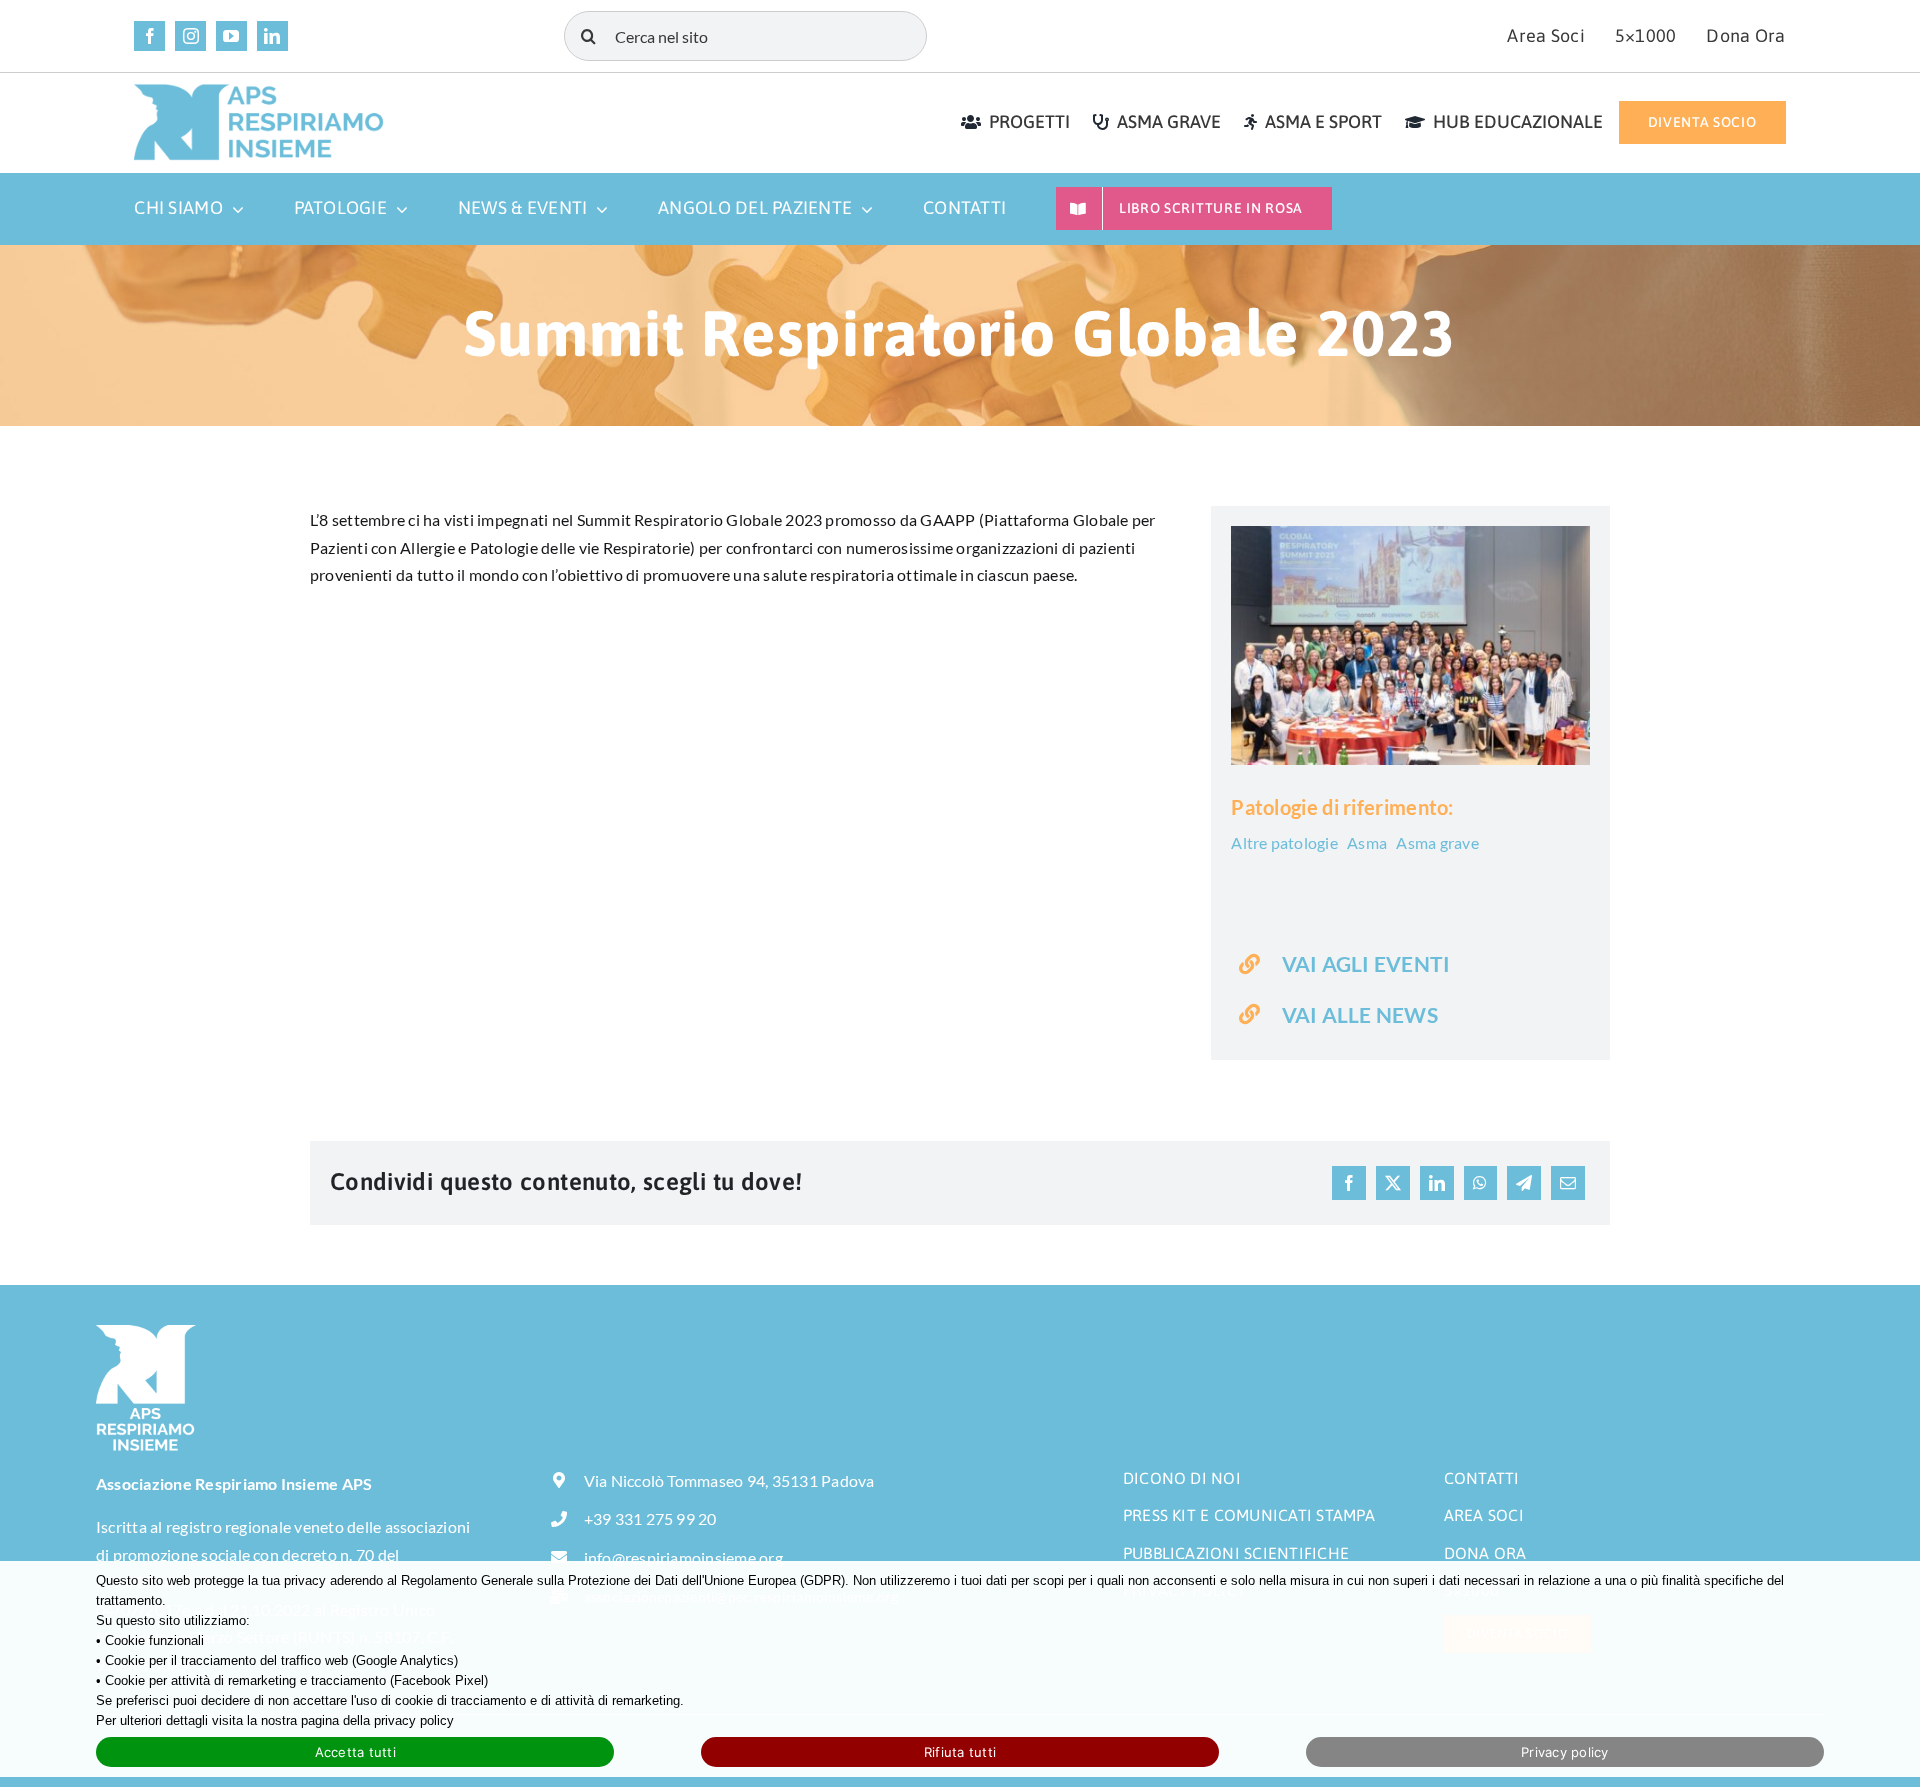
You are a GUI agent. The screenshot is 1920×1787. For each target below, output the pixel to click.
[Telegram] (1524, 1183)
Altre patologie (1284, 842)
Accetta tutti (355, 1752)
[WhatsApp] (1480, 1183)
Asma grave (1437, 842)
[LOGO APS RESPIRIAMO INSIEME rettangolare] (259, 90)
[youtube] (231, 36)
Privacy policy (1565, 1752)
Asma (1367, 842)
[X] (1393, 1183)
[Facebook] (1349, 1183)
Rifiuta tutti (960, 1752)
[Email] (1568, 1183)
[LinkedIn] (1437, 1183)
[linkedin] (272, 36)
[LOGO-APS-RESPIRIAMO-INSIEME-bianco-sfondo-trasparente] (146, 1332)
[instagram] (190, 36)
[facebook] (149, 36)
